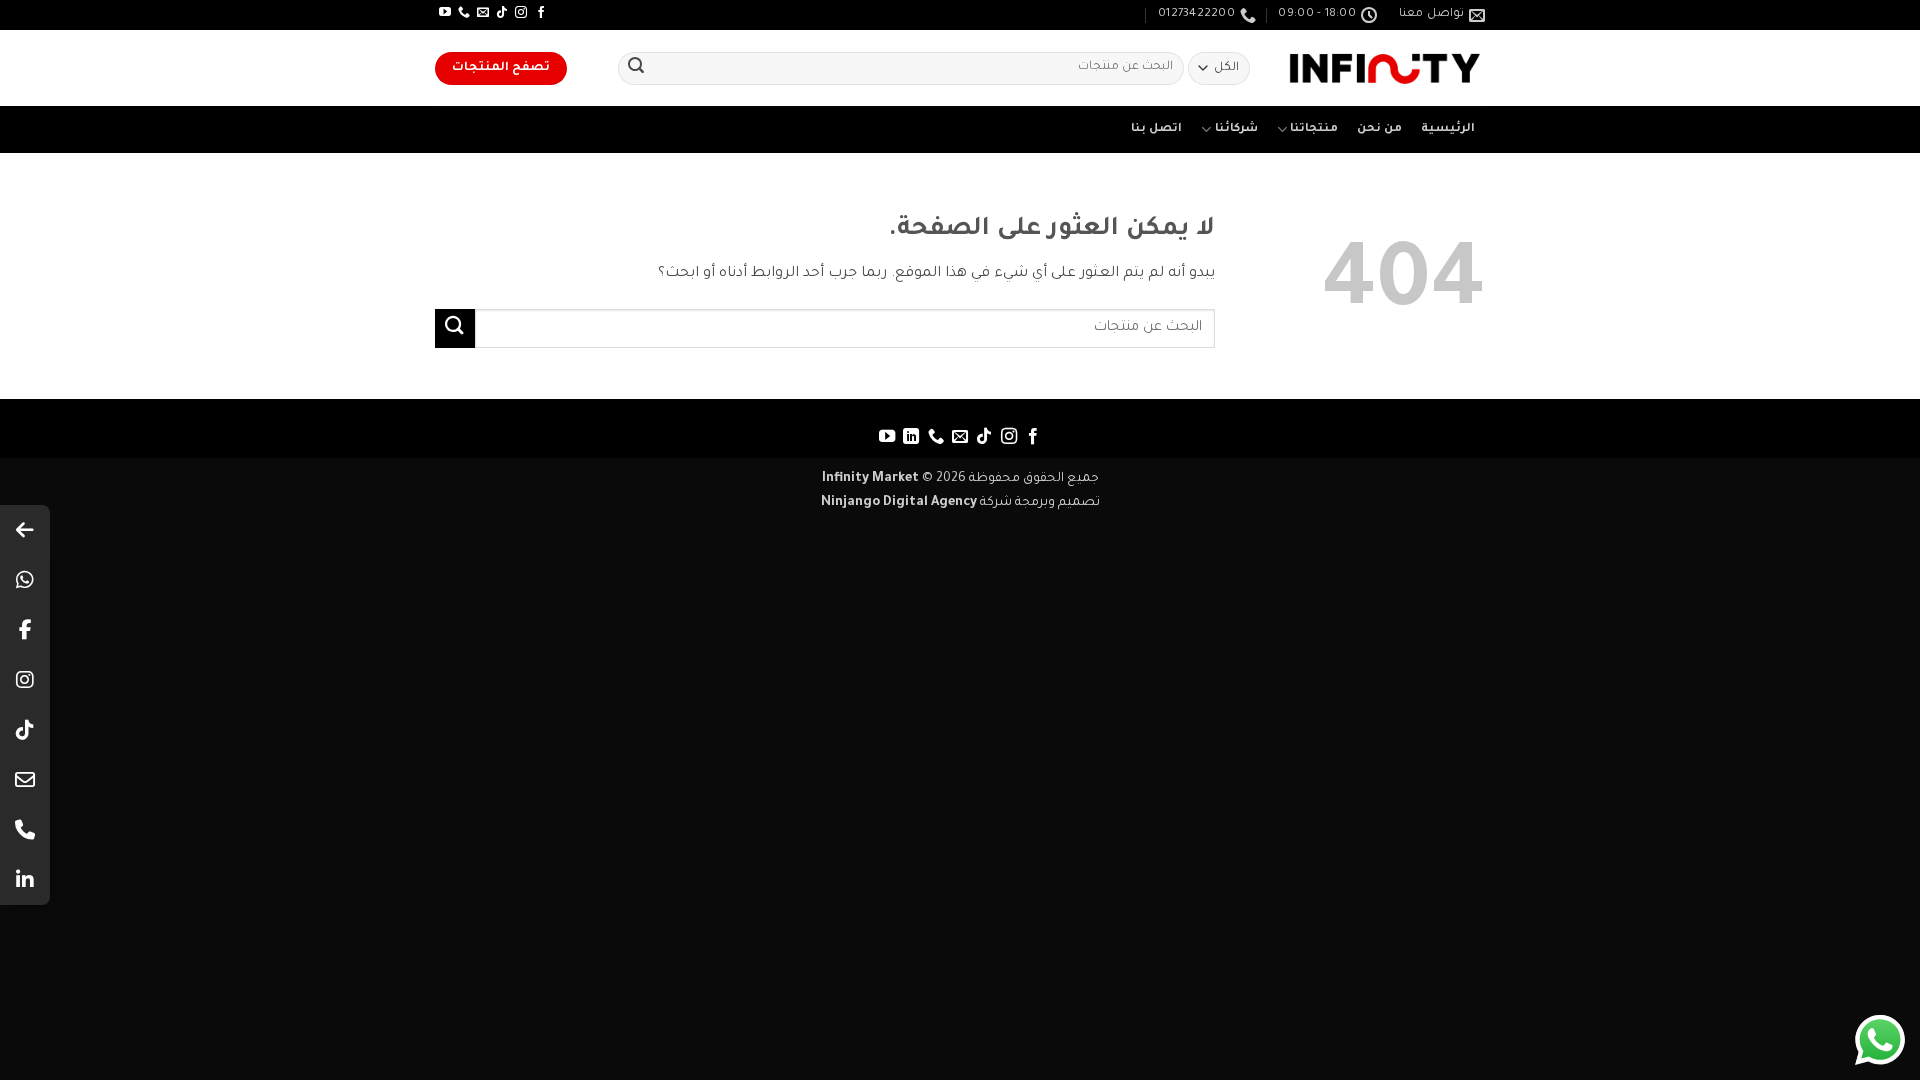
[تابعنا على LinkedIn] (911, 437)
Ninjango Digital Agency (899, 503)
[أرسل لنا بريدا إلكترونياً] (483, 13)
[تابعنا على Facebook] (541, 13)
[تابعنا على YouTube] (445, 13)
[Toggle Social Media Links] (25, 530)
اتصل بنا (1156, 129)
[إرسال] (636, 69)
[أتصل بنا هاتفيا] (464, 13)
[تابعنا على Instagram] (521, 13)
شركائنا (1236, 129)
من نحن (1379, 129)
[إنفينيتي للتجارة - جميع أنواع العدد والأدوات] (1385, 68)
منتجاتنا (1314, 129)
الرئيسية (1448, 129)
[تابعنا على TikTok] (502, 13)
